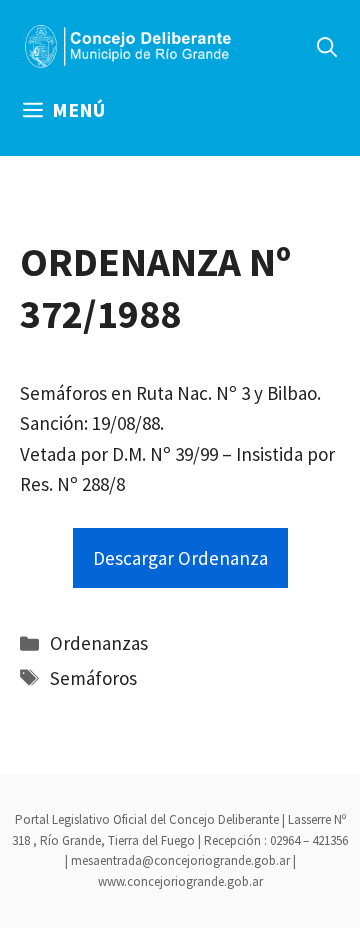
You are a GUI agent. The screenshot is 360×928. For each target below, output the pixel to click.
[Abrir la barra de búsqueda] (327, 46)
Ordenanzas (99, 643)
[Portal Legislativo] (128, 46)
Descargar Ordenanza (180, 558)
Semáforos (93, 678)
